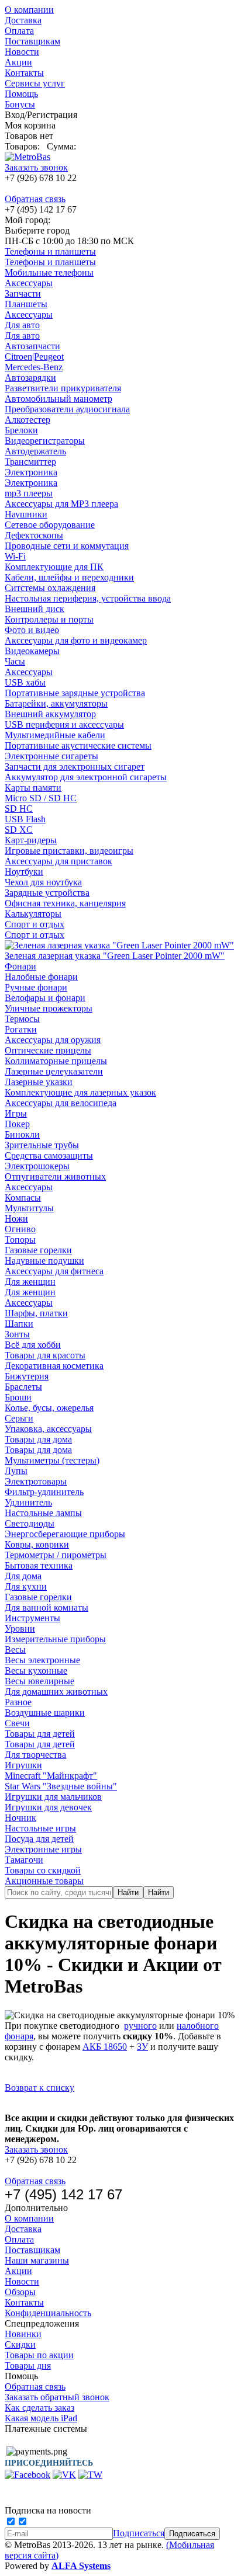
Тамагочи (24, 1860)
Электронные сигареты (51, 756)
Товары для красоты (45, 1355)
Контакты (24, 73)
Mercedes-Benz (34, 367)
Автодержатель (35, 451)
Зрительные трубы (42, 1145)
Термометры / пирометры (56, 1555)
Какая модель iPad (41, 2418)
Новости (22, 52)
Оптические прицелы (48, 1050)
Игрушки (23, 1765)
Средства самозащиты (49, 1155)
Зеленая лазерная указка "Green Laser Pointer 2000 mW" (115, 956)
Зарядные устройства (47, 893)
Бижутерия (27, 1376)
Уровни (20, 1628)
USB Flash (25, 819)
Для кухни (26, 1586)
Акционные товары (44, 1881)
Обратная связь (35, 199)
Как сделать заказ (39, 2408)
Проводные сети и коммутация (67, 546)
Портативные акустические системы (78, 745)
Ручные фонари (36, 987)
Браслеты (23, 1387)
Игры (16, 1113)
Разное (18, 1702)
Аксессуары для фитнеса (54, 1271)
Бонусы (20, 104)
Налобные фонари (41, 977)
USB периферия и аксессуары (64, 724)
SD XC (19, 830)
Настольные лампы (43, 1513)
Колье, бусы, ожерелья (49, 1408)
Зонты (17, 1334)
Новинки (23, 2334)
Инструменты (32, 1618)
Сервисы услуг (35, 83)
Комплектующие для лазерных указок (80, 1092)
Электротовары (36, 1481)
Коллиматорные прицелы (56, 1061)
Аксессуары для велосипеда (61, 1103)
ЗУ (142, 2047)
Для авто (22, 325)
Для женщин (30, 1282)
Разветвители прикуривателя (63, 388)
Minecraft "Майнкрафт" (51, 1776)
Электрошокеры (37, 1166)
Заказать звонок (36, 167)
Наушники (26, 514)
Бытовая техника (39, 1565)
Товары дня (28, 2365)
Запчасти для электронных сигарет (75, 766)
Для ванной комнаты (47, 1607)
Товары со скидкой (43, 1870)
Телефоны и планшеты (50, 251)
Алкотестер (27, 420)
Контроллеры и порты (49, 619)
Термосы (22, 1019)
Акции (18, 62)
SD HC (19, 809)
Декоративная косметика (54, 1366)
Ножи (16, 1219)
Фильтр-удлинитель (44, 1492)
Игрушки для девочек (48, 1807)
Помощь (21, 94)
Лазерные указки (39, 1082)
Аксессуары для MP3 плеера (61, 504)
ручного (140, 2026)
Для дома (23, 1576)
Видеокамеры (32, 651)
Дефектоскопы (34, 535)
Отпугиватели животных (55, 1176)
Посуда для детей (39, 1839)
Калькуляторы (33, 914)
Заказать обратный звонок (57, 2397)
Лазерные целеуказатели (54, 1071)
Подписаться (139, 2533)
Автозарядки (30, 378)
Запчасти (23, 293)
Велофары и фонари (45, 998)
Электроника (31, 472)
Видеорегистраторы (45, 441)
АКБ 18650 (105, 2047)
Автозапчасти (32, 346)
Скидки (20, 2344)
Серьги (19, 1418)
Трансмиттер (30, 462)
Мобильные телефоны (49, 272)
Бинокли (22, 1134)
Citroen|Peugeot (34, 357)
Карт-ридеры (31, 840)
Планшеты (26, 304)
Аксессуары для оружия (53, 1040)
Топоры (20, 1240)
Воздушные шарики (45, 1713)
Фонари (20, 966)
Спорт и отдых (35, 924)
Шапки (19, 1324)
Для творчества (35, 1755)
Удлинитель (28, 1502)
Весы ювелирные (39, 1681)
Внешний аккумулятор (50, 714)
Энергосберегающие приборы (65, 1534)
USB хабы (25, 682)
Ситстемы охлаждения (50, 588)
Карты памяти (33, 788)
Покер (17, 1124)
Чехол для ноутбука (43, 882)
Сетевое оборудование (50, 525)
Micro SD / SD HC (41, 798)
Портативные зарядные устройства (75, 693)
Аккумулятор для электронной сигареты (86, 777)
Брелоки (21, 430)
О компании (29, 10)
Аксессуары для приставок (58, 861)
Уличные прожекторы (49, 1008)
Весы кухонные (36, 1671)
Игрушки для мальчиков (53, 1797)
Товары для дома (38, 1439)
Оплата (19, 31)
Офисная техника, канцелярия (65, 903)
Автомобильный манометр (58, 399)
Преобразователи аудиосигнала (67, 409)
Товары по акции (39, 2355)
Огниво (20, 1229)
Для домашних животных (56, 1692)
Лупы (16, 1471)
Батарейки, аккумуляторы (56, 703)
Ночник (20, 1818)
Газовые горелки (38, 1250)
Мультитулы (29, 1208)
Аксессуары (29, 283)
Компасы (23, 1197)
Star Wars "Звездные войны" (61, 1786)
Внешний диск (35, 609)
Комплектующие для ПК (54, 567)
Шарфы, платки (36, 1313)
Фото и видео (32, 630)
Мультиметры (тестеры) (52, 1460)
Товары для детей (40, 1734)
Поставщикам (32, 41)
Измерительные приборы (55, 1639)
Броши (18, 1397)
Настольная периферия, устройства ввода (88, 598)
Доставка (23, 20)
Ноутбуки (24, 872)
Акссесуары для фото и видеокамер (76, 640)
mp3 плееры (29, 493)
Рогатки (21, 1029)
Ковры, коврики (37, 1544)
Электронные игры (43, 1849)
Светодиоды (30, 1523)
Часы (15, 661)
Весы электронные (42, 1660)
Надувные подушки (44, 1261)
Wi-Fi (15, 556)
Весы (15, 1649)
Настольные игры (40, 1828)
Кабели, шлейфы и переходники (69, 577)
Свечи (17, 1723)
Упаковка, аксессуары (48, 1429)
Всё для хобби (33, 1345)
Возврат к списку (39, 2087)
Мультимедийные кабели (55, 735)
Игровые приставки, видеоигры (69, 851)
